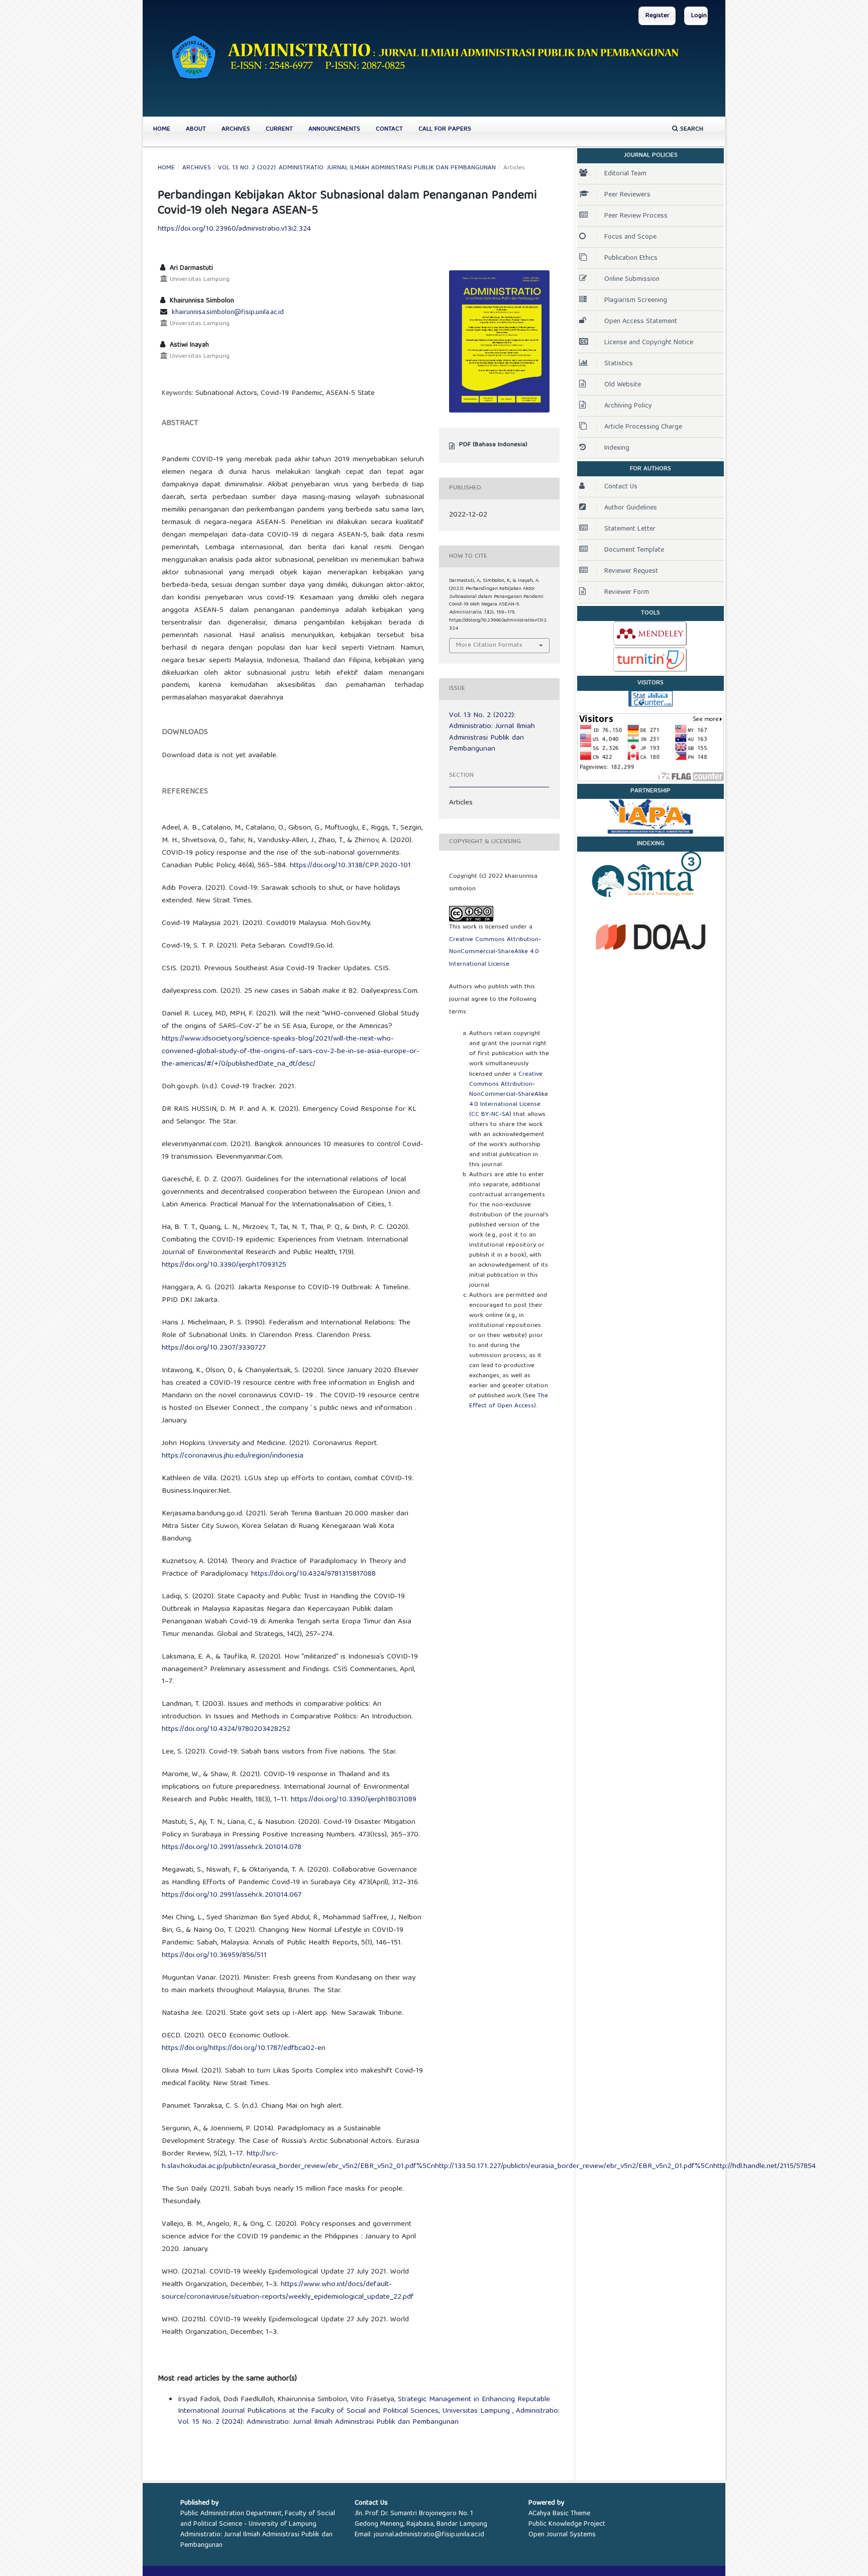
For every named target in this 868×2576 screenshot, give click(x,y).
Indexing (617, 448)
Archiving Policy (628, 406)
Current (279, 129)
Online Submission (632, 279)
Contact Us (621, 487)
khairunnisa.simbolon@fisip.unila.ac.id (228, 313)
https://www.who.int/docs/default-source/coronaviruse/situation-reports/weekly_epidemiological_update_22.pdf (288, 2291)
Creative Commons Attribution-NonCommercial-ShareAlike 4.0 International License (495, 952)
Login (699, 16)
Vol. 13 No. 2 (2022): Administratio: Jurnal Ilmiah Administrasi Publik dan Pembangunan (357, 168)
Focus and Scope (630, 237)
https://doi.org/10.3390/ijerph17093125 (224, 1265)
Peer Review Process (636, 216)
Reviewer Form (627, 592)
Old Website (623, 385)
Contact (389, 129)
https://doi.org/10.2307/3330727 (214, 1348)
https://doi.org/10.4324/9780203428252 (226, 1729)
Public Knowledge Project (567, 2524)
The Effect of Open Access (509, 1401)
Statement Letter (630, 529)
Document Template (634, 550)
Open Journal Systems (562, 2535)
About (196, 129)
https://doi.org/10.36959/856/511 (214, 1955)
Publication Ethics (631, 258)
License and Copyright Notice (649, 343)
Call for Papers (445, 129)
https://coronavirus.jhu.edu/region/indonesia (233, 1456)
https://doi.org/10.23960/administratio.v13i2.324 (234, 229)
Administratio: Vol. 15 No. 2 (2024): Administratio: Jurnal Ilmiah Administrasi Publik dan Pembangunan (369, 2417)
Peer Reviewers (627, 195)
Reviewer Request (631, 571)
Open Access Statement (641, 322)
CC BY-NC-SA (490, 1115)
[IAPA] (650, 816)
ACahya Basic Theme (559, 2514)
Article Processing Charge (643, 427)
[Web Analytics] (650, 698)
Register (658, 16)
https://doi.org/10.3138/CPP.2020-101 (350, 866)
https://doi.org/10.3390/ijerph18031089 (354, 1800)
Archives (236, 129)
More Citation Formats (489, 645)
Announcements (334, 129)
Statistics (619, 364)
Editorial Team (625, 174)
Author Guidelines (631, 508)
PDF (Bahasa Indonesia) (493, 445)
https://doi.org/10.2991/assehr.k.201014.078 (232, 1847)
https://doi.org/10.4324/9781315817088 (313, 1574)
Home (162, 129)
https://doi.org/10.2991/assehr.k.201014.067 (232, 1895)
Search (691, 129)
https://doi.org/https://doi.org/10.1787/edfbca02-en (244, 2048)
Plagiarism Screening (636, 300)
